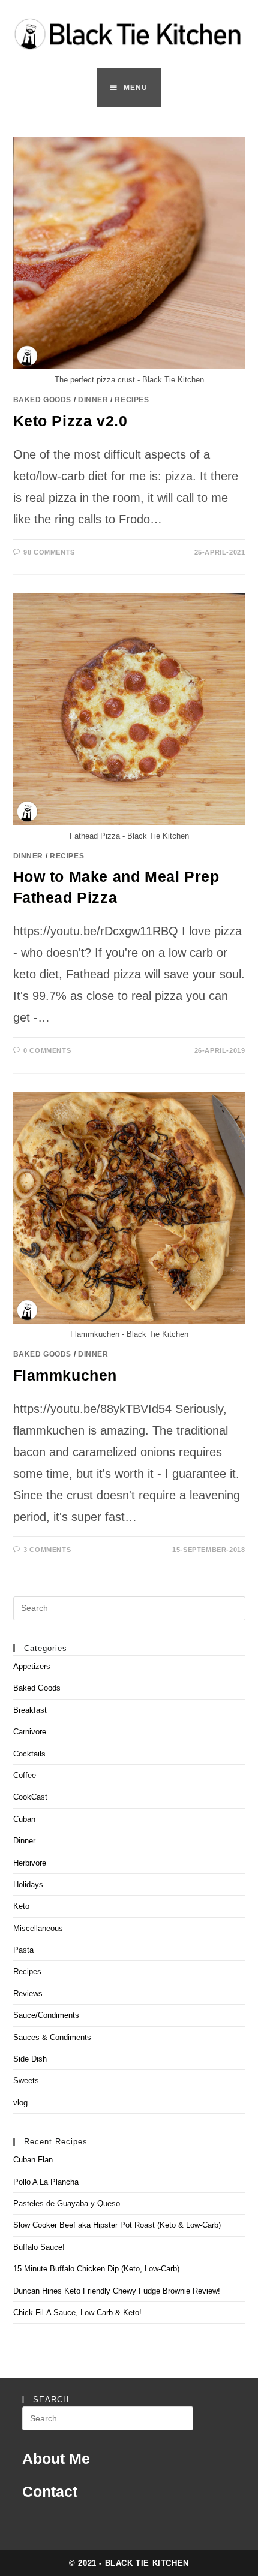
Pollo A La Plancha (46, 2182)
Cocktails (29, 1754)
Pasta (23, 1950)
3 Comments (47, 1550)
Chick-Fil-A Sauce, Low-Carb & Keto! (77, 2313)
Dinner (93, 400)
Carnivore (30, 1732)
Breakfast (30, 1710)
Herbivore (30, 1863)
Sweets (26, 2081)
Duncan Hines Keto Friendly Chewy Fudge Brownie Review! (117, 2291)
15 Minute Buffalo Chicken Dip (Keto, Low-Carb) (96, 2269)
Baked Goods (43, 400)
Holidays (28, 1884)
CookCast (30, 1797)
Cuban (24, 1819)
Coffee (25, 1775)
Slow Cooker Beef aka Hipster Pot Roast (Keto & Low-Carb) (117, 2225)
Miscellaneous (38, 1928)
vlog (20, 2103)
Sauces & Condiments (52, 2037)
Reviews (28, 1994)
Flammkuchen (65, 1375)
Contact (50, 2491)
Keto (21, 1906)
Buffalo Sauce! (39, 2247)
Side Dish (30, 2059)
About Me (56, 2459)
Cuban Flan (33, 2160)
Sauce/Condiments (46, 2015)
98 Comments (49, 552)
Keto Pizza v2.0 (70, 421)
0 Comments (47, 1050)
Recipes (132, 400)
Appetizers (32, 1666)
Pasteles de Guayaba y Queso (67, 2203)
